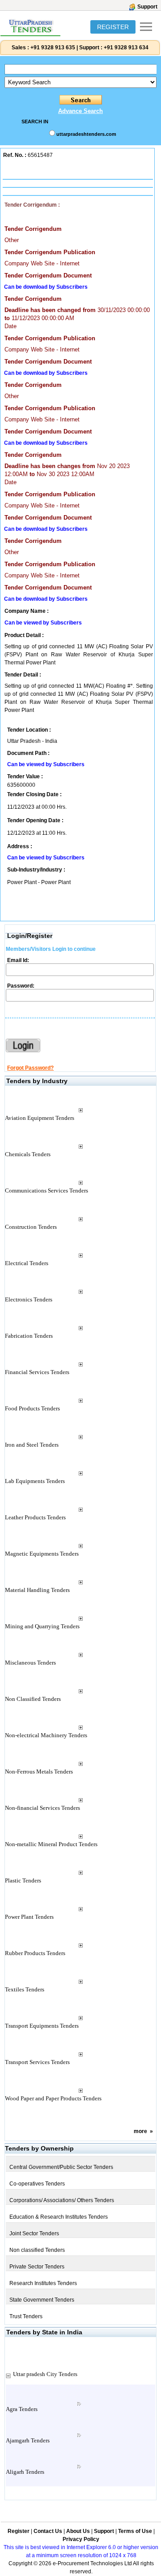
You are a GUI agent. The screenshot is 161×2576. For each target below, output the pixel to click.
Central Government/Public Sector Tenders (61, 2167)
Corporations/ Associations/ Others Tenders (62, 2200)
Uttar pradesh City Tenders (45, 2374)
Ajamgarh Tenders (28, 2440)
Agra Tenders (22, 2409)
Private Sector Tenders (37, 2267)
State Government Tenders (42, 2300)
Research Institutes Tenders (43, 2283)
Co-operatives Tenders (37, 2184)
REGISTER (113, 27)
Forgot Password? (30, 1068)
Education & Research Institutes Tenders (59, 2217)
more (140, 2131)
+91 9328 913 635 (52, 48)
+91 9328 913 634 (126, 48)
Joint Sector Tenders (34, 2233)
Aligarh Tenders (25, 2472)
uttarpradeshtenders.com (86, 134)
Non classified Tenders (37, 2250)
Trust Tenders (26, 2316)
